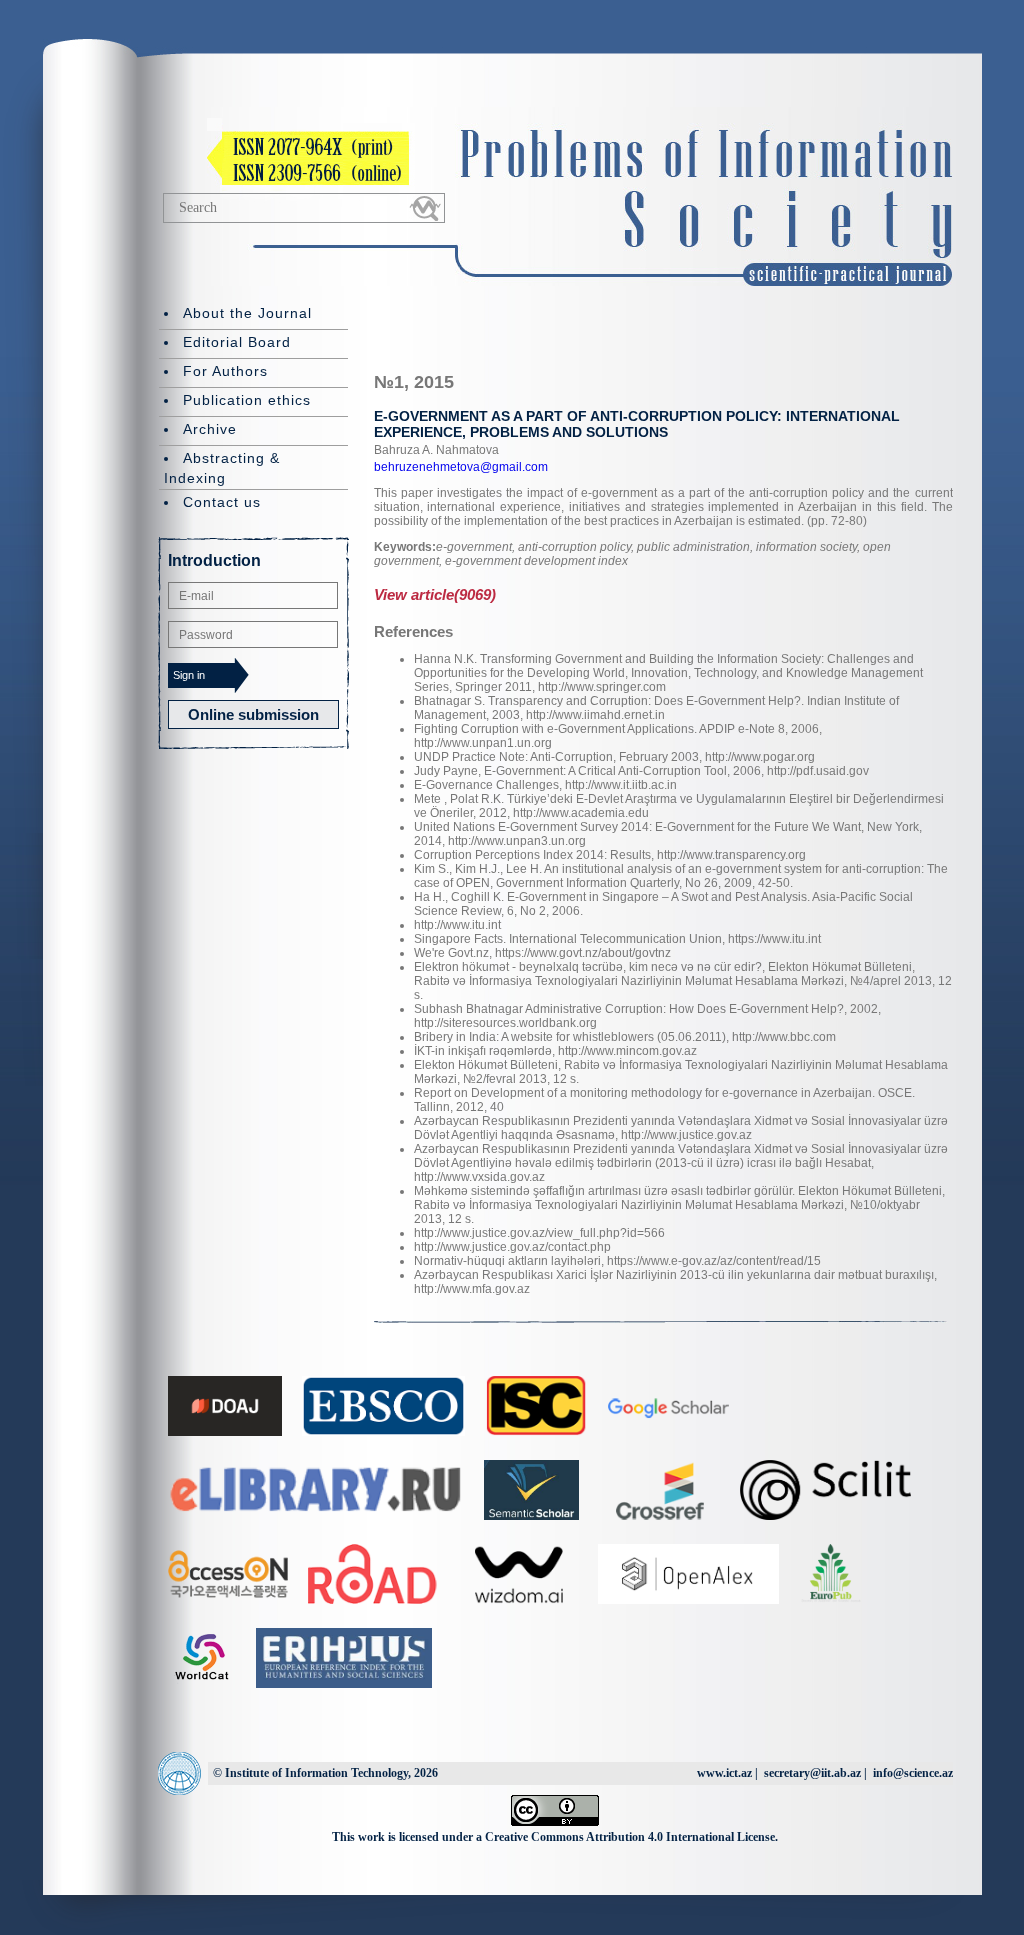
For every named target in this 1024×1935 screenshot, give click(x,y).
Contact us (222, 502)
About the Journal (247, 313)
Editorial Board (237, 342)
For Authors (225, 371)
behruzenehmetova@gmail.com (461, 467)
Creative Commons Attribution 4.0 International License (630, 1837)
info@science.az (913, 1773)
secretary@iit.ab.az (812, 1773)
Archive (210, 429)
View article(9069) (435, 594)
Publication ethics (247, 400)
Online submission (253, 714)
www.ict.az (724, 1773)
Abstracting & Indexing (222, 468)
